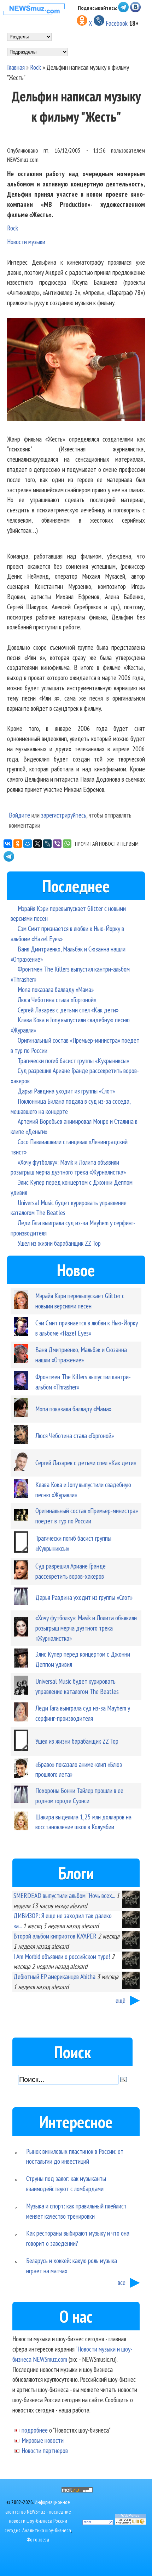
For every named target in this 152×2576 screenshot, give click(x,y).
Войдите (19, 815)
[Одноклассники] (18, 844)
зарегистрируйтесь (64, 815)
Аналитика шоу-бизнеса (47, 2530)
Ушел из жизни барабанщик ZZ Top (59, 1243)
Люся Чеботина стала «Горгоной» (57, 1000)
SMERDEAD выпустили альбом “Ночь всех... (64, 1895)
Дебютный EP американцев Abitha (54, 1976)
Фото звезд (38, 2540)
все (122, 2282)
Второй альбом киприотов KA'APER (55, 1936)
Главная (16, 67)
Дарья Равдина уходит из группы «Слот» (66, 1091)
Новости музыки (26, 242)
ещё (121, 2000)
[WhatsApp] (67, 844)
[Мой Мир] (28, 844)
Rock (36, 67)
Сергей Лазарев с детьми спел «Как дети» (68, 1010)
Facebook (117, 23)
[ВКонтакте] (8, 844)
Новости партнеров (45, 2450)
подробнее (35, 2430)
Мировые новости (43, 2440)
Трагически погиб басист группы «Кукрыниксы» (73, 1061)
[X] (37, 844)
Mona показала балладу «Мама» (56, 989)
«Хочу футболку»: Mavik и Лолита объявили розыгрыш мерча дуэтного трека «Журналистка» (86, 1628)
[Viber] (57, 844)
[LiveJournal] (47, 844)
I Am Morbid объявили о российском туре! (62, 1956)
